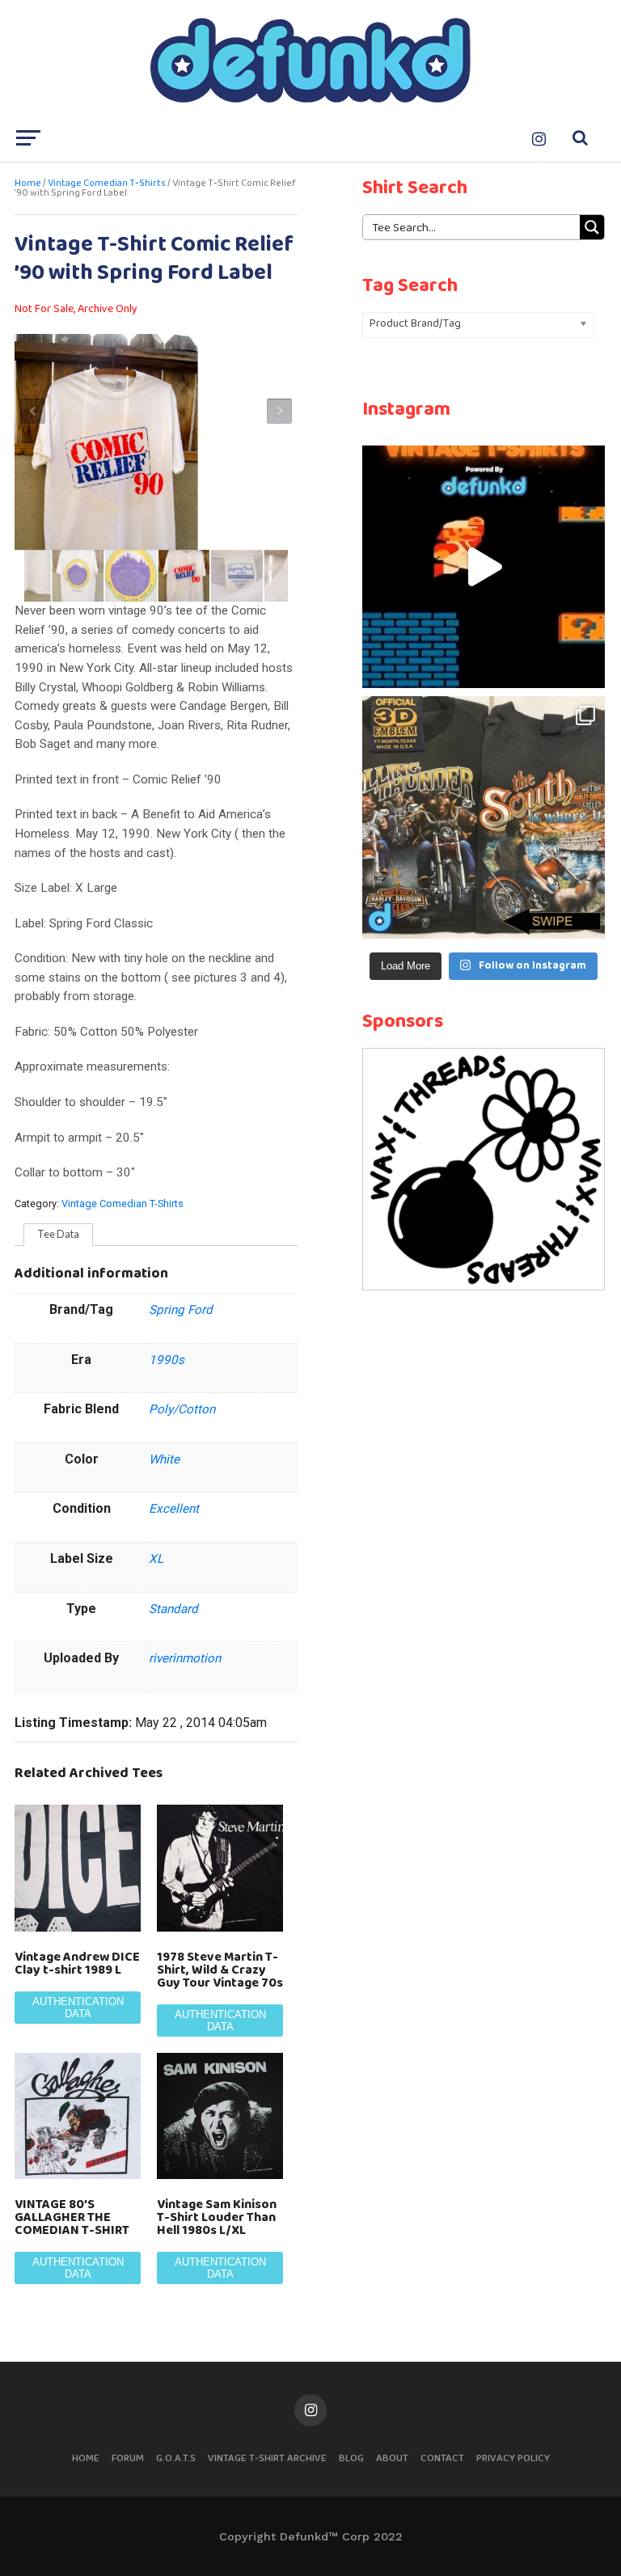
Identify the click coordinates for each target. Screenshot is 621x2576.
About (392, 2458)
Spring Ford (181, 1310)
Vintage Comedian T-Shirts (107, 184)
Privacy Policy (513, 2458)
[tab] (58, 1235)
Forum (128, 2458)
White (164, 1459)
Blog (351, 2458)
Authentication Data (78, 2008)
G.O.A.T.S (176, 2458)
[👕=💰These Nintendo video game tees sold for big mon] (484, 567)
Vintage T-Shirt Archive (267, 2458)
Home (28, 184)
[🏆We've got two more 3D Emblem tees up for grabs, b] (484, 817)
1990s (167, 1360)
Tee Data (58, 1234)
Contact (442, 2458)
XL (156, 1559)
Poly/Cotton (182, 1409)
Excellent (174, 1509)
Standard (173, 1609)
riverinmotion (185, 1658)
